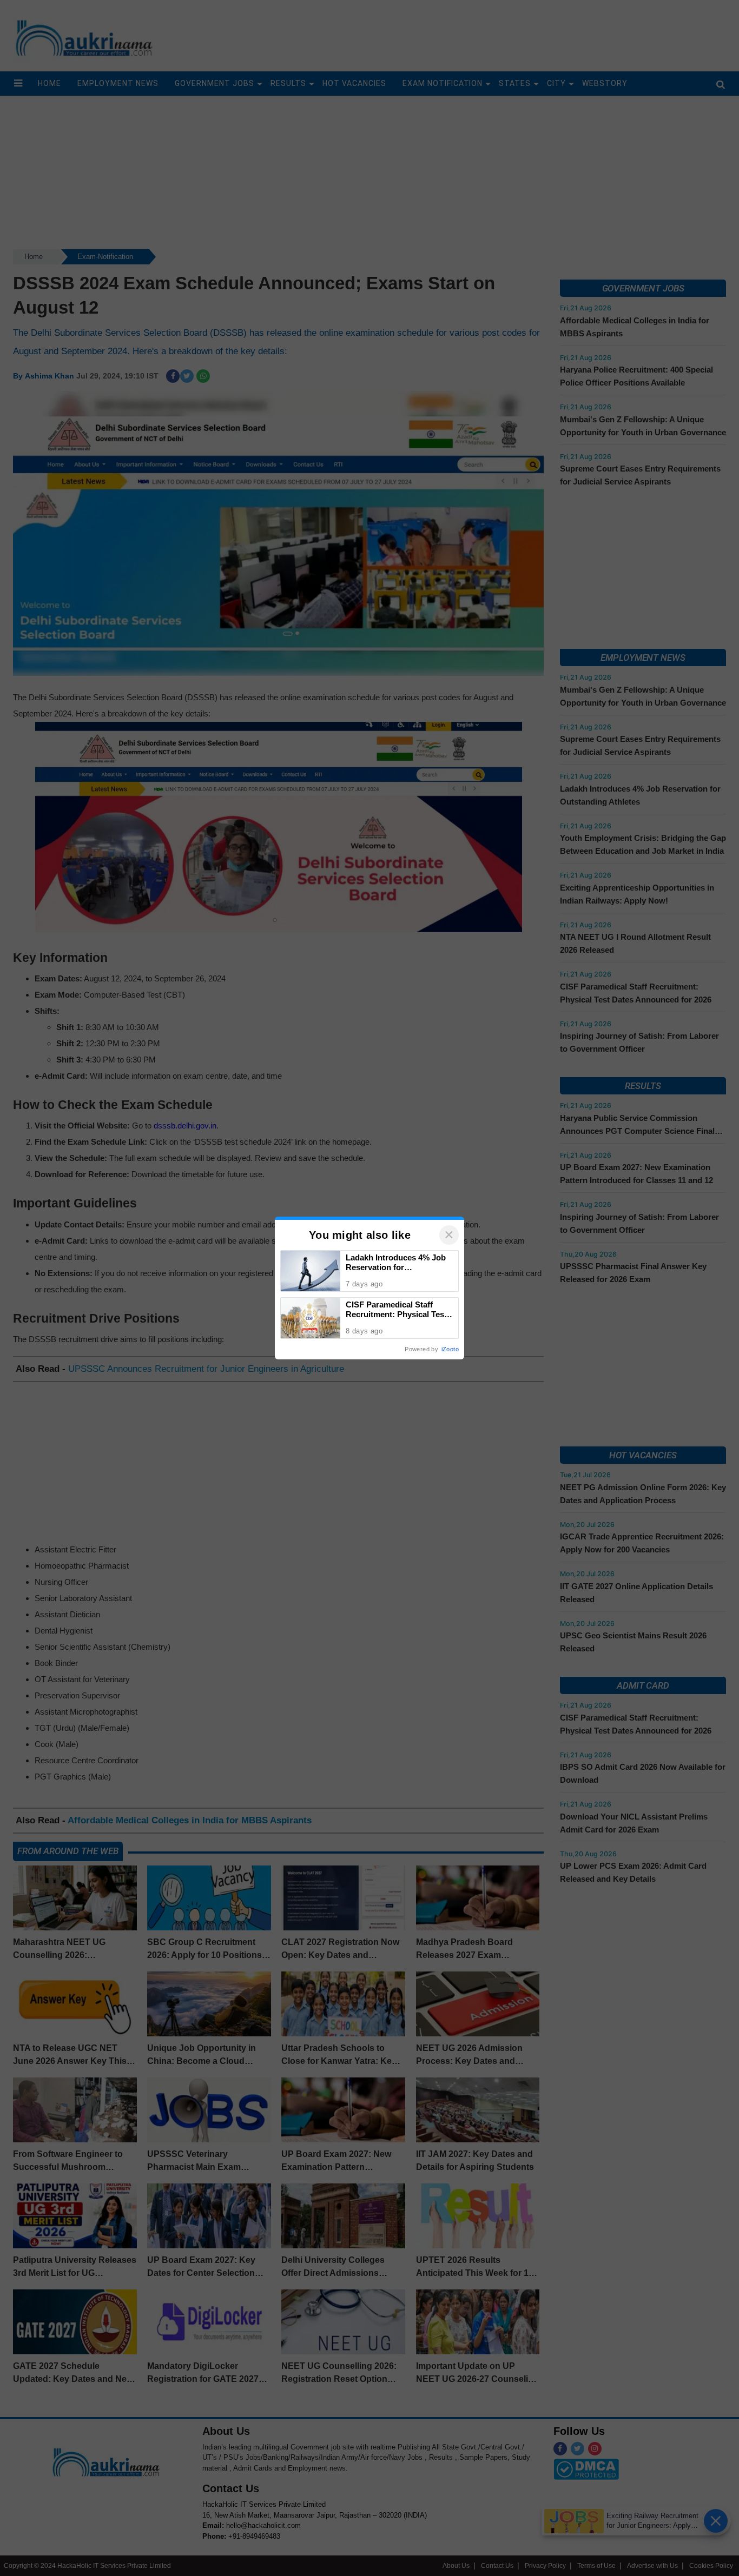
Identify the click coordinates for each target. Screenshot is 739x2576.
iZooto (450, 1349)
